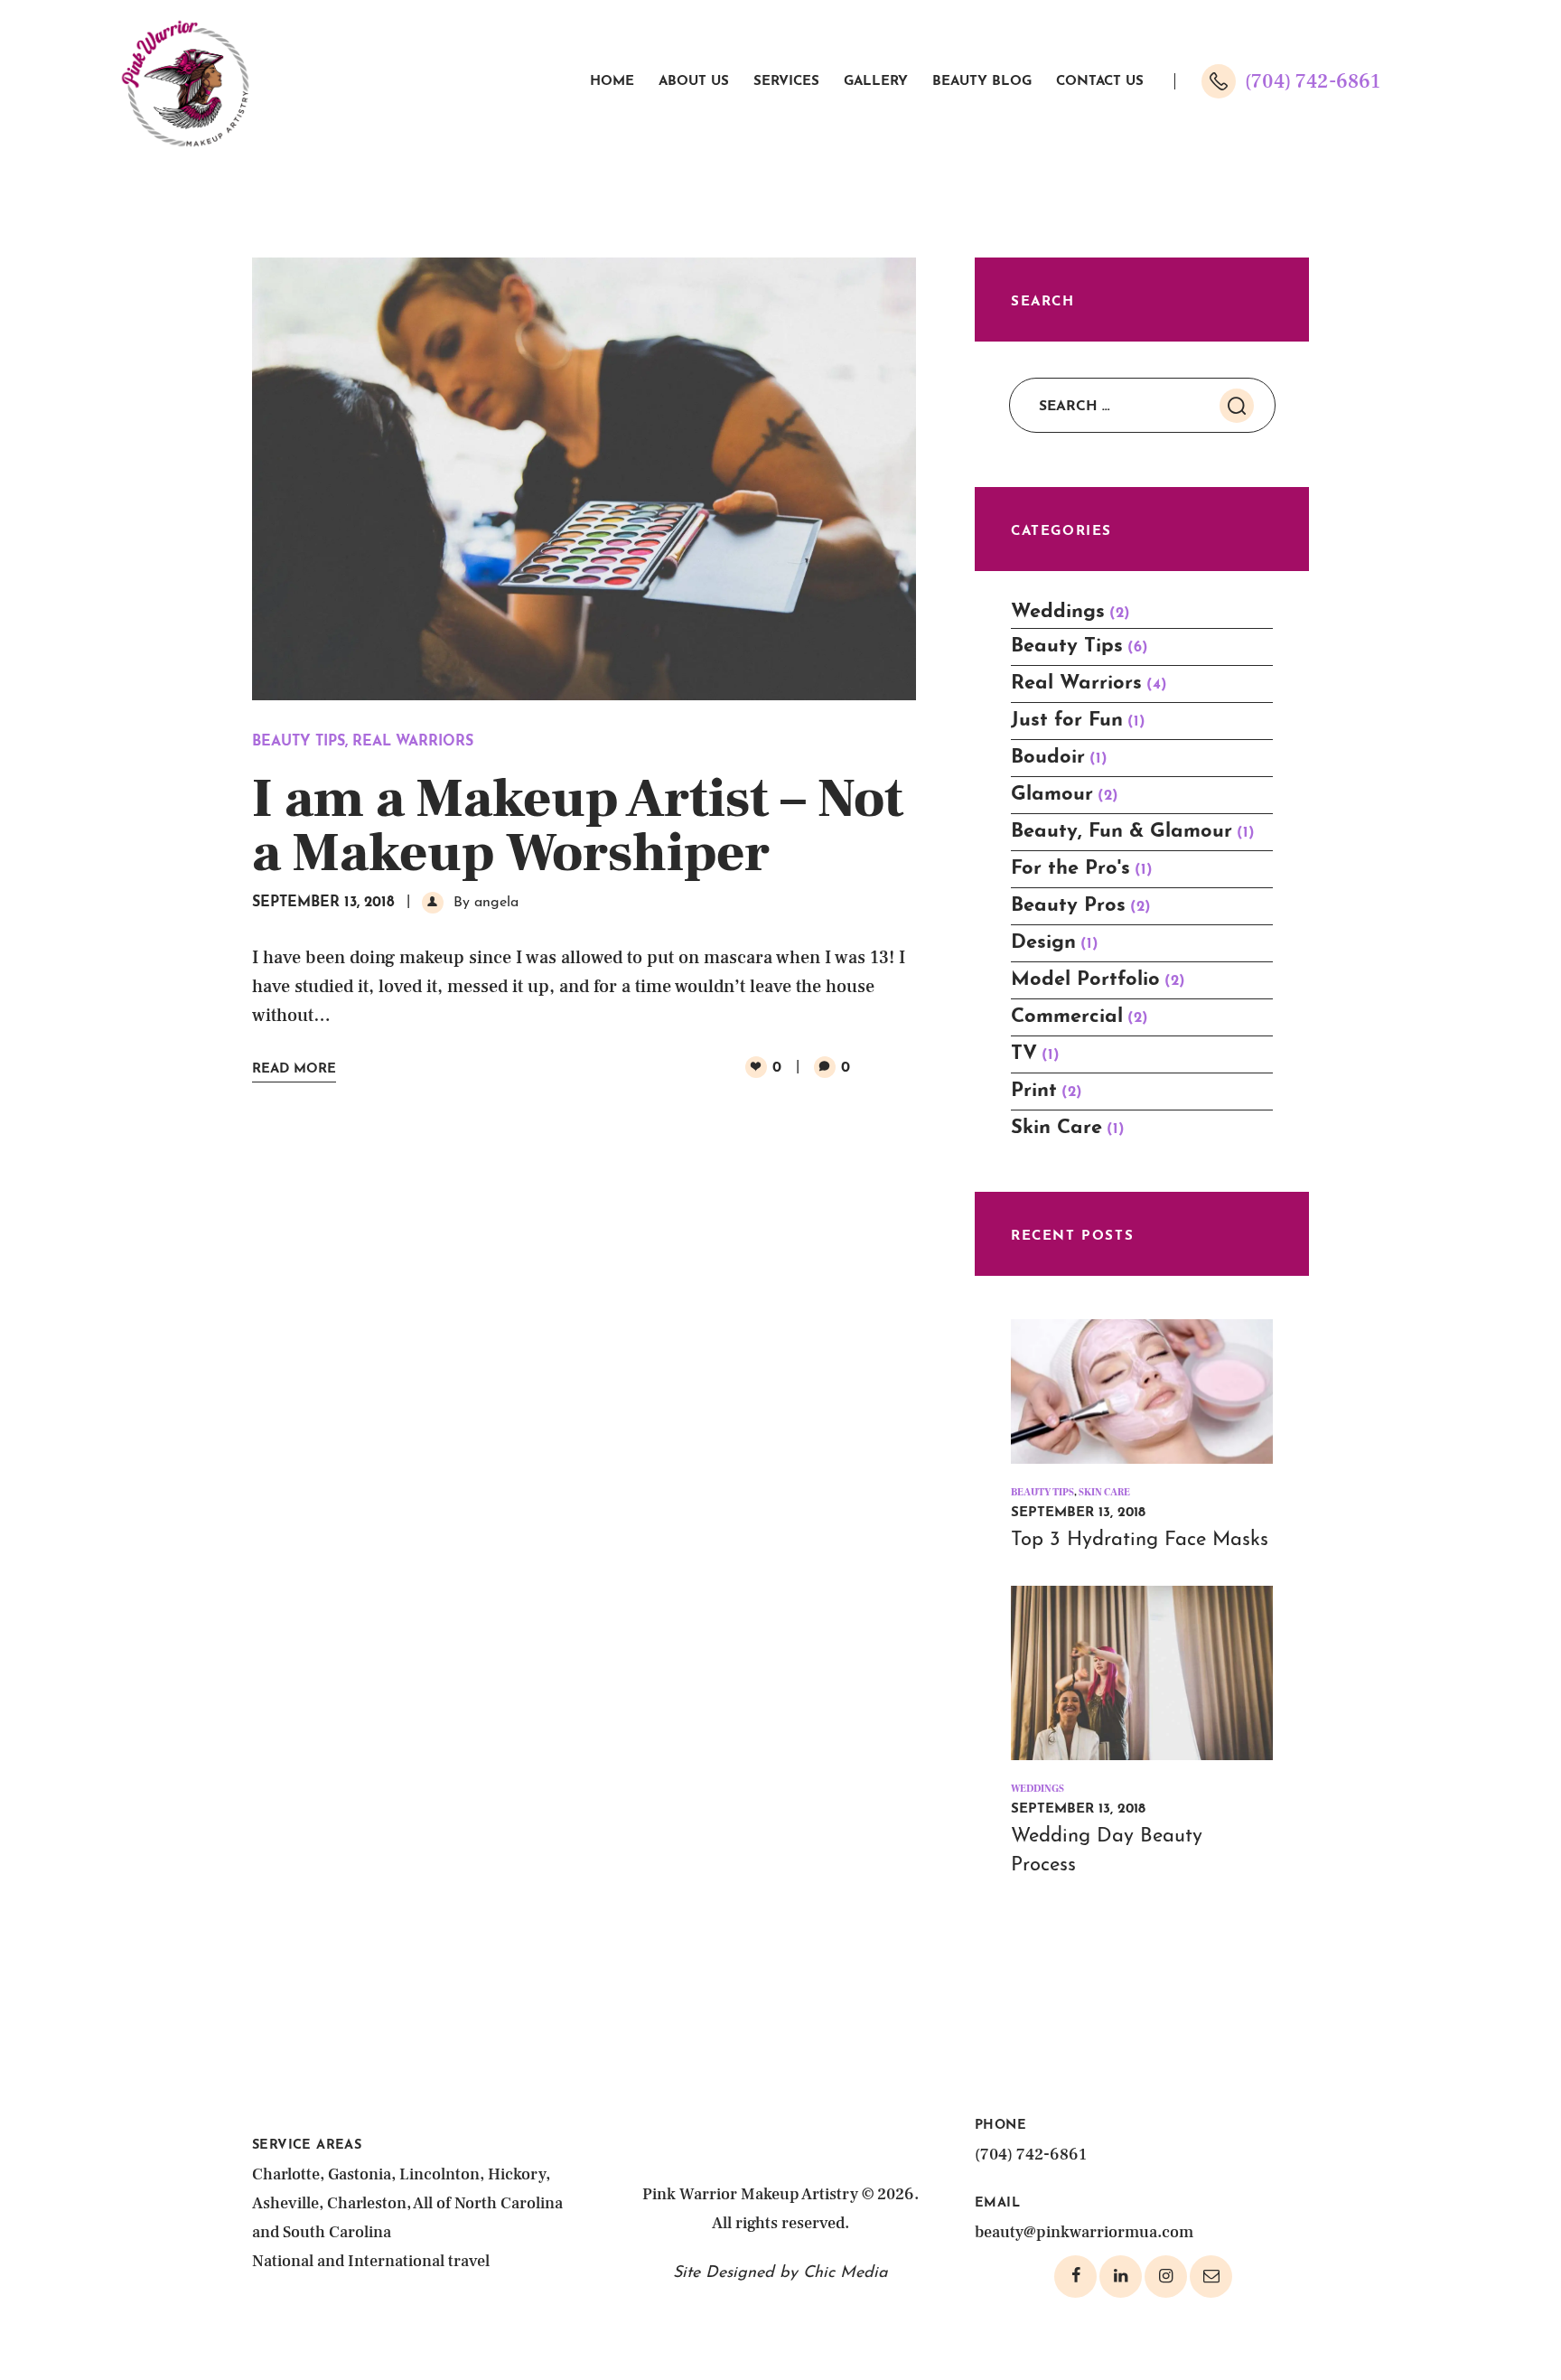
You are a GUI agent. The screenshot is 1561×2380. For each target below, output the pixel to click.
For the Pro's (1070, 869)
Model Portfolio (1085, 980)
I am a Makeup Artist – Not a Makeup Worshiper (578, 827)
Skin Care (1056, 1128)
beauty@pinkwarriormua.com (1084, 2232)
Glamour (1052, 795)
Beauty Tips (299, 742)
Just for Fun (1067, 721)
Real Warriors (413, 742)
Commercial (1067, 1017)
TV (1024, 1054)
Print (1034, 1091)
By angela (484, 903)
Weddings (1058, 612)
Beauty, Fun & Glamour (1122, 832)
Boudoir (1048, 758)
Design (1043, 943)
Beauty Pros (1068, 906)
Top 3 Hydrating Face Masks (1140, 1540)
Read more (294, 1069)
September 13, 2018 (323, 903)
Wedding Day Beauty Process (1107, 1851)
